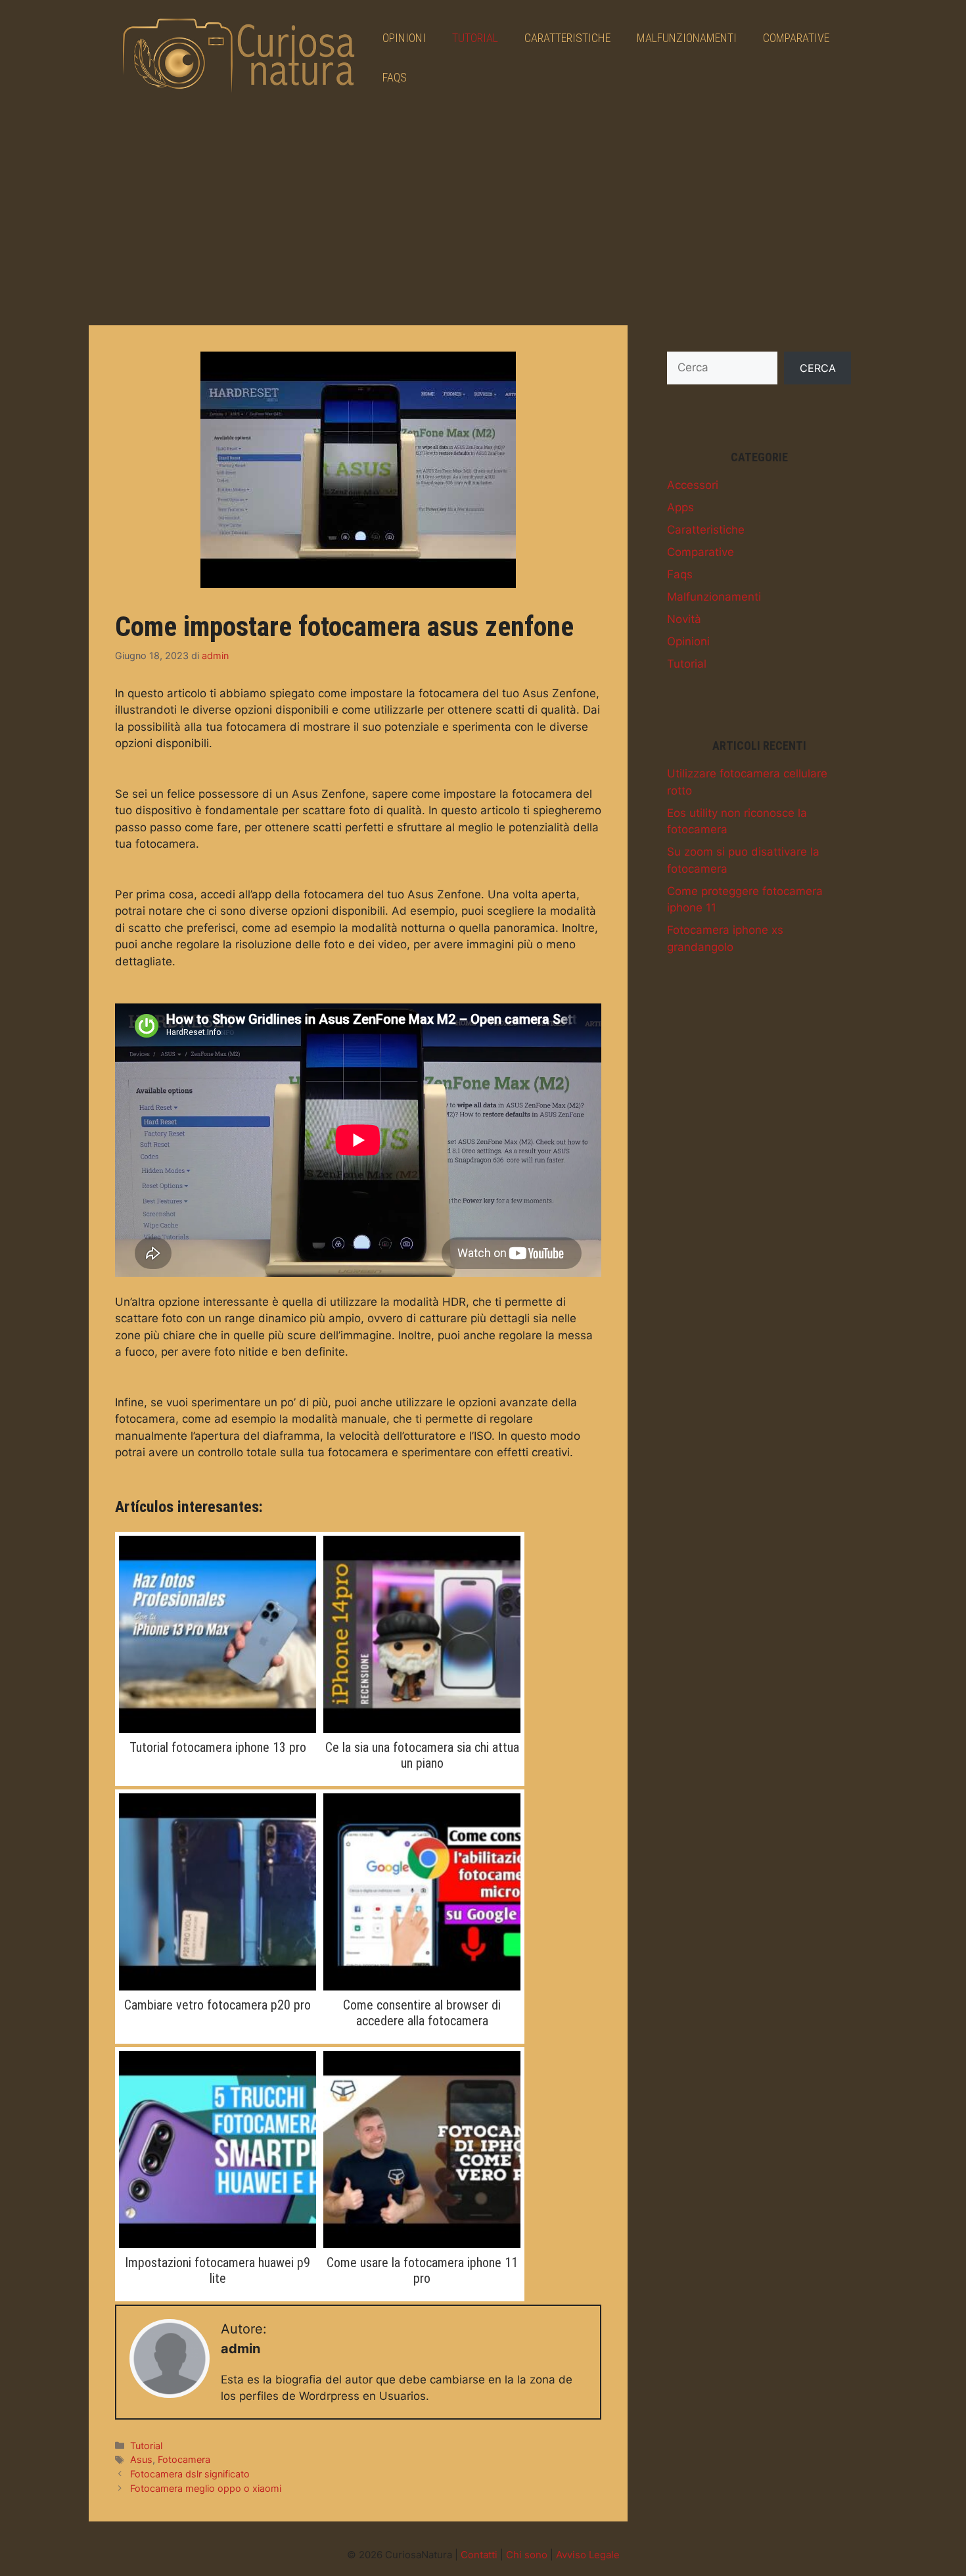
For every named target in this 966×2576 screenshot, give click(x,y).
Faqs (395, 77)
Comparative (796, 38)
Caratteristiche (567, 38)
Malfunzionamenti (687, 38)
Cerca (818, 368)
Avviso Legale (588, 2555)
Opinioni (404, 38)
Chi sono (527, 2555)
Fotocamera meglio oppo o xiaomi (206, 2488)
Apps (680, 507)
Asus (141, 2459)
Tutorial (475, 38)
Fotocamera (184, 2459)
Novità (684, 619)
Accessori (693, 485)
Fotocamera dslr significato (190, 2474)
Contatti (479, 2555)
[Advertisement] (483, 214)
